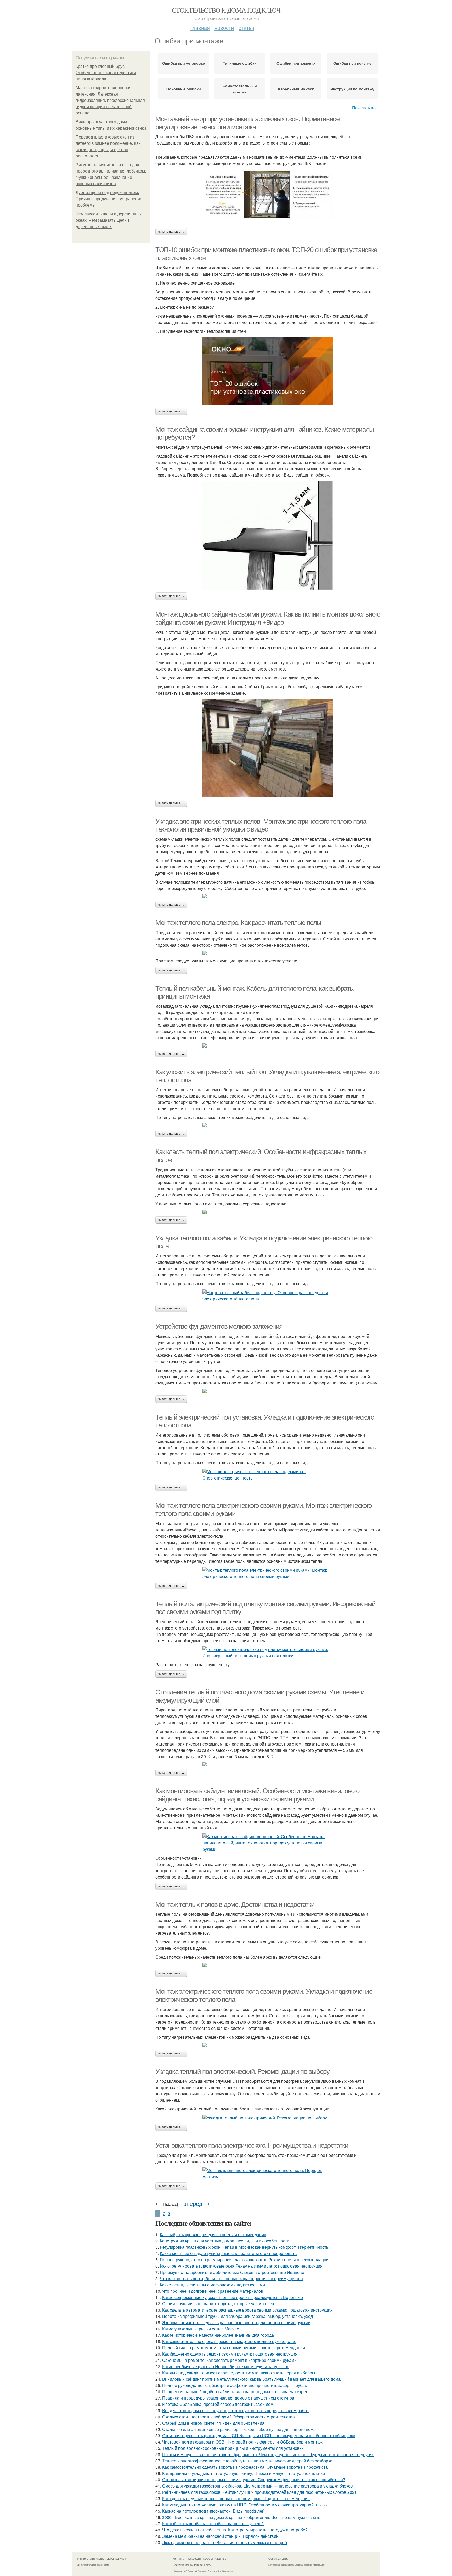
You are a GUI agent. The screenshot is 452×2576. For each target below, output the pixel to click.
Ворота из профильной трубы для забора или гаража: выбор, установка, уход (238, 2316)
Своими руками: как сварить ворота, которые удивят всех (218, 2304)
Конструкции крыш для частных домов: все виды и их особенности (225, 2241)
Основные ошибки (184, 89)
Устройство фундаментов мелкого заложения (219, 1326)
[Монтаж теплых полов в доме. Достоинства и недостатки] (268, 1965)
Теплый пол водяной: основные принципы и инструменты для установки (233, 2448)
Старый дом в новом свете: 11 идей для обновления (213, 2423)
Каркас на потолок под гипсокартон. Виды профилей (213, 2511)
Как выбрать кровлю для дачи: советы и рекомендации (213, 2234)
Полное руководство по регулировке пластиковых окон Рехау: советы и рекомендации (244, 2260)
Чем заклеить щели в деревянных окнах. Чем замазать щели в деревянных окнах (109, 220)
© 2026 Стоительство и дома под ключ (101, 2558)
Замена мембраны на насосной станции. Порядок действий (220, 2536)
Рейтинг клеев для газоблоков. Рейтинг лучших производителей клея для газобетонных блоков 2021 (259, 2492)
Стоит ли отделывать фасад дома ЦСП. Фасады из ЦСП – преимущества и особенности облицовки (259, 2436)
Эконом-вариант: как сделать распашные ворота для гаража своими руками (236, 2322)
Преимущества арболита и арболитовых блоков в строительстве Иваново (232, 2272)
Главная (200, 28)
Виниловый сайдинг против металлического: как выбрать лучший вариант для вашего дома (251, 2379)
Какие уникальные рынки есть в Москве (201, 2329)
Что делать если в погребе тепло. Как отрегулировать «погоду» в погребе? (235, 2530)
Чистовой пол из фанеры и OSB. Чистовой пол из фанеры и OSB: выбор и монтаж (242, 2442)
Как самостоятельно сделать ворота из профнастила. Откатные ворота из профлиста (245, 2467)
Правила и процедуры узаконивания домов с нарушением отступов (228, 2398)
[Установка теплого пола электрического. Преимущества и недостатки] (268, 2174)
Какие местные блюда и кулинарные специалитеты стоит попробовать (228, 2253)
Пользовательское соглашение (207, 2558)
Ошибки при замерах (296, 63)
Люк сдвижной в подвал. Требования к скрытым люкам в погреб (225, 2542)
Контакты (179, 2558)
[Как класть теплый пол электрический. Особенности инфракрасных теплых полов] (268, 1212)
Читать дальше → (171, 232)
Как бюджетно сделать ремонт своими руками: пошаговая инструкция (230, 2354)
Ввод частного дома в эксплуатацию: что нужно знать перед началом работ (235, 2410)
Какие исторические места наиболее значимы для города (218, 2335)
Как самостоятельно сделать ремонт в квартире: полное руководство (229, 2341)
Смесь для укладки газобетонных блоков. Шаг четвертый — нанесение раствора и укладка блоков (258, 2486)
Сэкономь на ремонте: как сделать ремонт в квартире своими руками (229, 2360)
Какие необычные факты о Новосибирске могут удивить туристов (226, 2366)
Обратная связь (278, 2558)
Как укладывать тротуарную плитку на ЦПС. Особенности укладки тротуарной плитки (245, 2505)
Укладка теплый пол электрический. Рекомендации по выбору (242, 2071)
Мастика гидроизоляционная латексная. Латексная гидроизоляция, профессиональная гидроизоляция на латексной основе (110, 100)
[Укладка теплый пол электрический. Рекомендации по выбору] (268, 2118)
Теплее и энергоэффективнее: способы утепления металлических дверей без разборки (247, 2461)
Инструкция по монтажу (352, 89)
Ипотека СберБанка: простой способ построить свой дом (218, 2404)
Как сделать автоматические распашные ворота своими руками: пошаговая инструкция (247, 2310)
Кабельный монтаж (296, 89)
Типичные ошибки (240, 63)
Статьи (246, 28)
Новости (224, 28)
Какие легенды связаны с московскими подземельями (212, 2285)
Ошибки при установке (183, 63)
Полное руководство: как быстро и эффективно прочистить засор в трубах (235, 2385)
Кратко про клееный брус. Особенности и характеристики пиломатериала (106, 73)
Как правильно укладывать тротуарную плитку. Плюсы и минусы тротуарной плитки (244, 2473)
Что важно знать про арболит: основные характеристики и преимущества (231, 2278)
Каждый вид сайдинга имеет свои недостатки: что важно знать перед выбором (239, 2373)
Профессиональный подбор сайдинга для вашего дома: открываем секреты (236, 2392)
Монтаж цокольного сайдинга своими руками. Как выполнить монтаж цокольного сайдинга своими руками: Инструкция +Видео (268, 618)
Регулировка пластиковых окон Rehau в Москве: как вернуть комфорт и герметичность (244, 2247)
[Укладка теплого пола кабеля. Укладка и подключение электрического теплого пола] (268, 1296)
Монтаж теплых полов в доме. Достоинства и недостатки (235, 1904)
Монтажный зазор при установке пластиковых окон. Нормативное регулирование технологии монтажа (247, 123)
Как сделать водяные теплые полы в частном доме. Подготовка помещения (236, 2498)
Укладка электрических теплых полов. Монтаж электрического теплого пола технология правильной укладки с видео (261, 825)
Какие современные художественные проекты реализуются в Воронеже (233, 2297)
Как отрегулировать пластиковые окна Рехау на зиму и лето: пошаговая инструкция (241, 2266)
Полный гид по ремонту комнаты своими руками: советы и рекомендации (234, 2348)
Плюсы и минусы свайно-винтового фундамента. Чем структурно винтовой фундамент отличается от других (268, 2454)
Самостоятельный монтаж (240, 89)
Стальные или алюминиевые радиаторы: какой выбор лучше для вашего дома (239, 2429)
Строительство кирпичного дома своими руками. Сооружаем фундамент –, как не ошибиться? (254, 2480)
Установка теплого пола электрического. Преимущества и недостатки (252, 2145)
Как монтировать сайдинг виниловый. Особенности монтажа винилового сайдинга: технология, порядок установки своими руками (257, 1795)
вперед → (197, 2203)
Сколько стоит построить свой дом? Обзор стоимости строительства (228, 2417)
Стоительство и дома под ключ (226, 10)
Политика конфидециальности (192, 2565)
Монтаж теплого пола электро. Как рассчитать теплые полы (238, 923)
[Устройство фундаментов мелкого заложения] (268, 1391)
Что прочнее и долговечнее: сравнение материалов (213, 2291)
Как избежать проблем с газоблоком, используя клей (213, 2524)
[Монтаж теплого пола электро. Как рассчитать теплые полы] (268, 953)
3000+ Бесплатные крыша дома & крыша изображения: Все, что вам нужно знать (241, 2517)
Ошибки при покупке (352, 63)
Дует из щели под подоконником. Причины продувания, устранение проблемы (109, 199)
